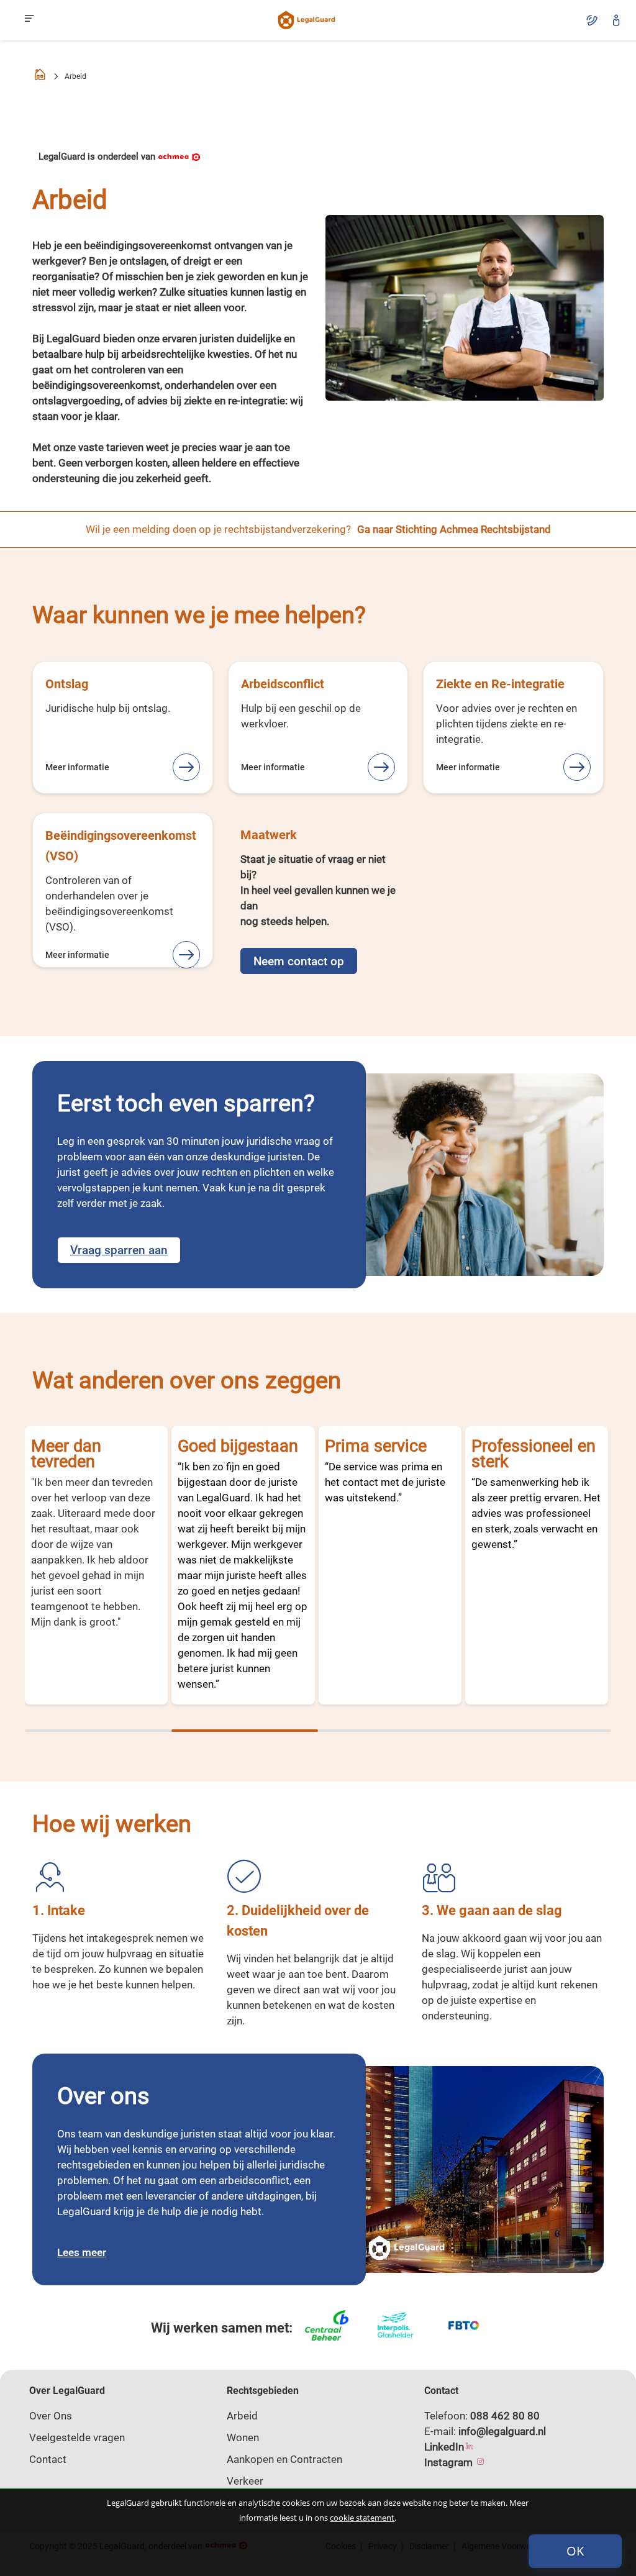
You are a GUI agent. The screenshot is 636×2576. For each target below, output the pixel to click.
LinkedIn (444, 2447)
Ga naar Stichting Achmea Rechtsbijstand (454, 529)
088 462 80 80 (505, 2416)
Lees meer (82, 2252)
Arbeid (242, 2416)
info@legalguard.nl (502, 2431)
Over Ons (51, 2416)
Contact (48, 2459)
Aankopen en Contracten (284, 2459)
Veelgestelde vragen (77, 2437)
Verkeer (245, 2481)
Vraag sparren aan (119, 1250)
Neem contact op (299, 961)
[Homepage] (40, 77)
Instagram (450, 2462)
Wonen (243, 2437)
